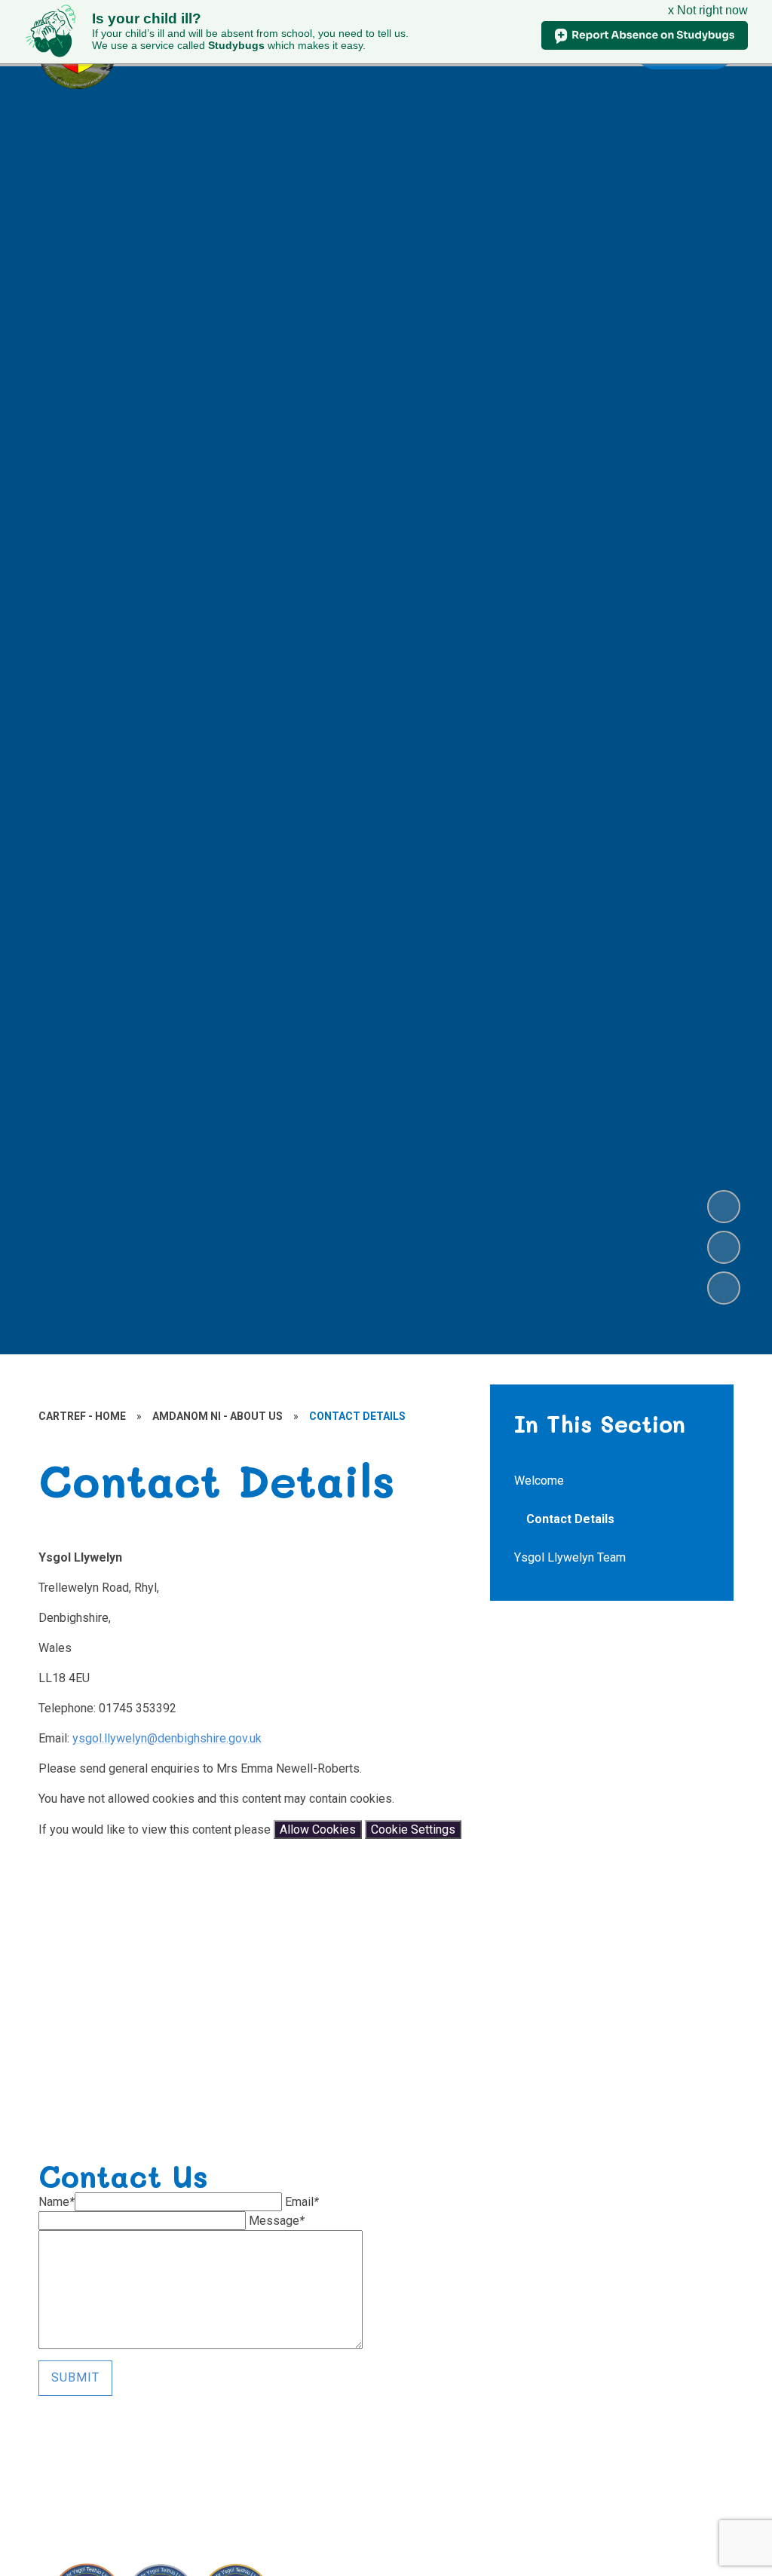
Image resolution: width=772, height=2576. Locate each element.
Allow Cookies (318, 1830)
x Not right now (708, 10)
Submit (75, 2377)
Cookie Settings (413, 1830)
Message (277, 2221)
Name (57, 2202)
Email (302, 2202)
